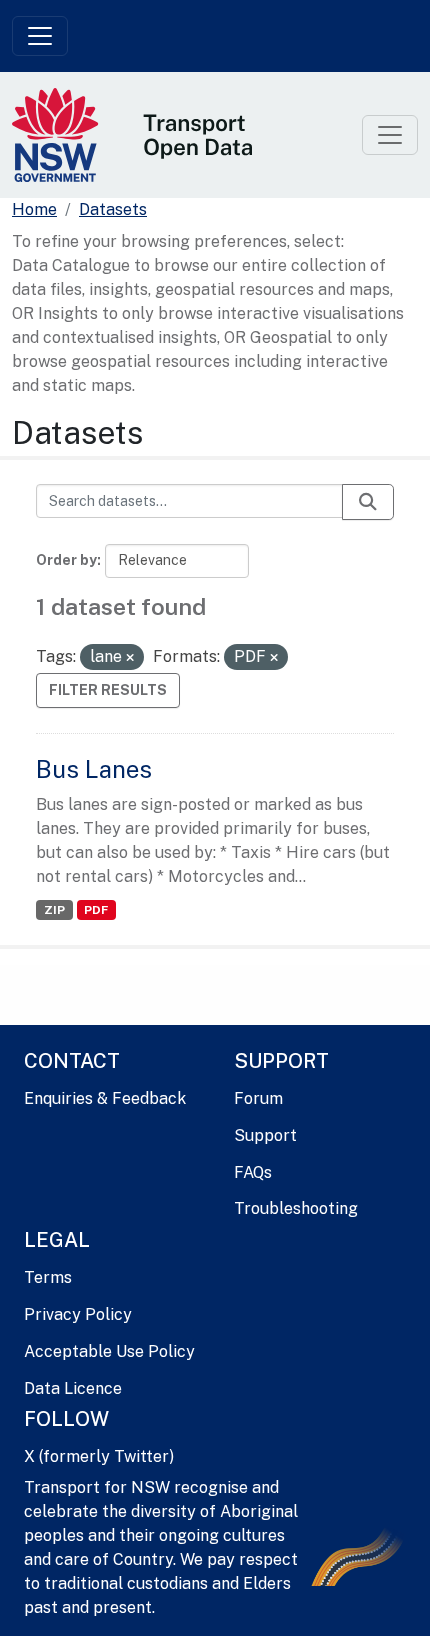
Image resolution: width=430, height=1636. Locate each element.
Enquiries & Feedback (105, 1098)
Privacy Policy (78, 1314)
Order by (66, 560)
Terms (48, 1277)
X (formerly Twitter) (99, 1456)
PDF (96, 910)
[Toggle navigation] (40, 36)
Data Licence (73, 1388)
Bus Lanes (94, 769)
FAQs (253, 1172)
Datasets (113, 209)
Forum (258, 1098)
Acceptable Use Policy (109, 1351)
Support (265, 1135)
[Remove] (130, 658)
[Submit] (368, 502)
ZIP (54, 910)
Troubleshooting (296, 1208)
